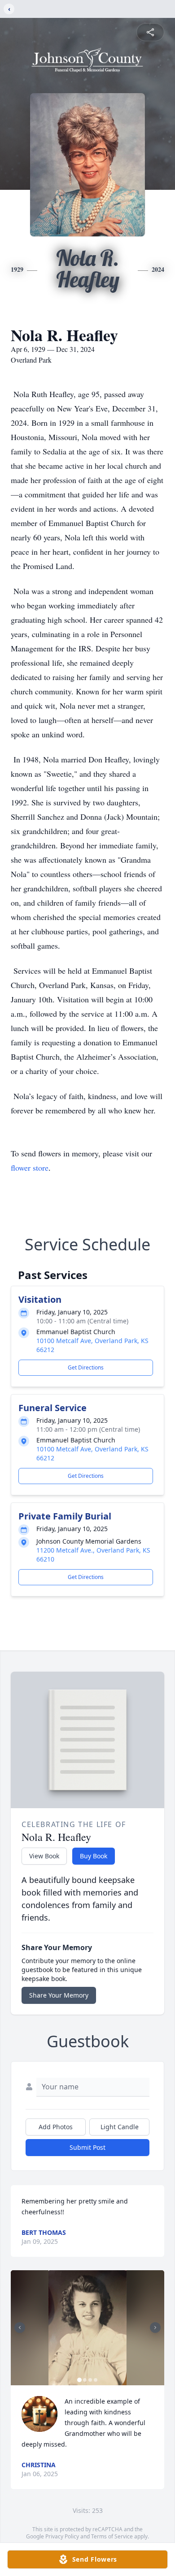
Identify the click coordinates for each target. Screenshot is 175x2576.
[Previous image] (20, 2328)
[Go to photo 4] (96, 2380)
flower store (30, 1168)
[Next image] (155, 2328)
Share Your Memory (59, 1995)
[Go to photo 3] (90, 2380)
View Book (44, 1856)
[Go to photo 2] (85, 2380)
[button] (87, 2328)
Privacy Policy (62, 2536)
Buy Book (94, 1856)
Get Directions (86, 1367)
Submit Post (87, 2147)
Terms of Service (112, 2536)
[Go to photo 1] (79, 2380)
